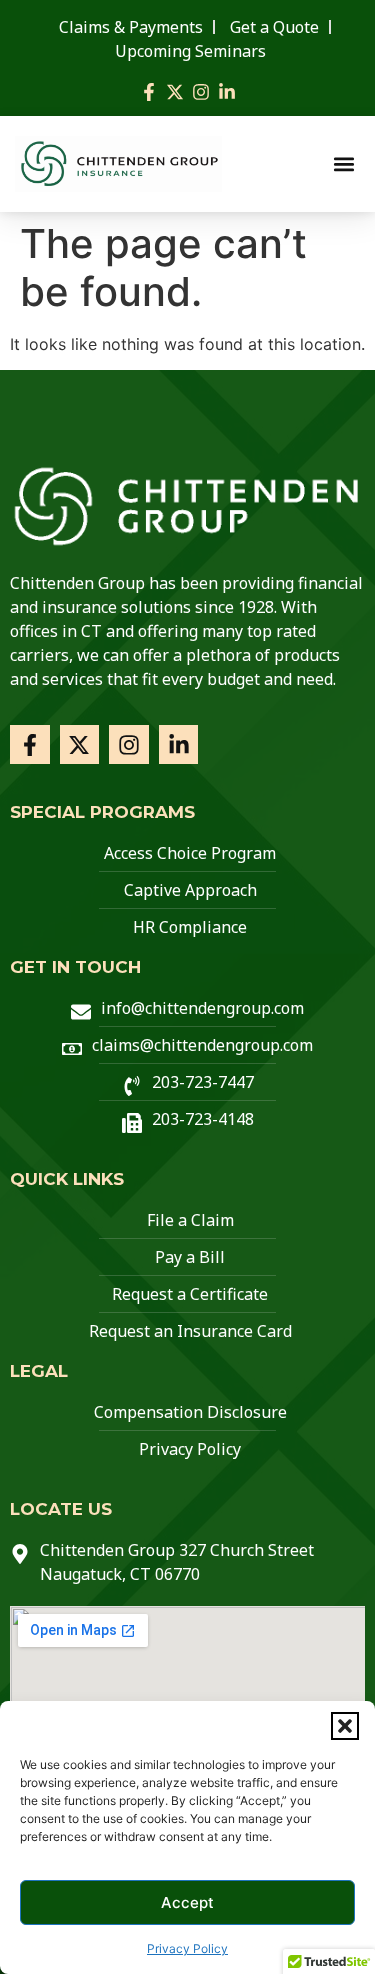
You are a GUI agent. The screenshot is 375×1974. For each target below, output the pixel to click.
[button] (345, 1726)
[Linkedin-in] (227, 92)
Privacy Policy (187, 1948)
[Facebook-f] (149, 92)
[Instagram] (201, 92)
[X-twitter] (175, 92)
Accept (187, 1902)
